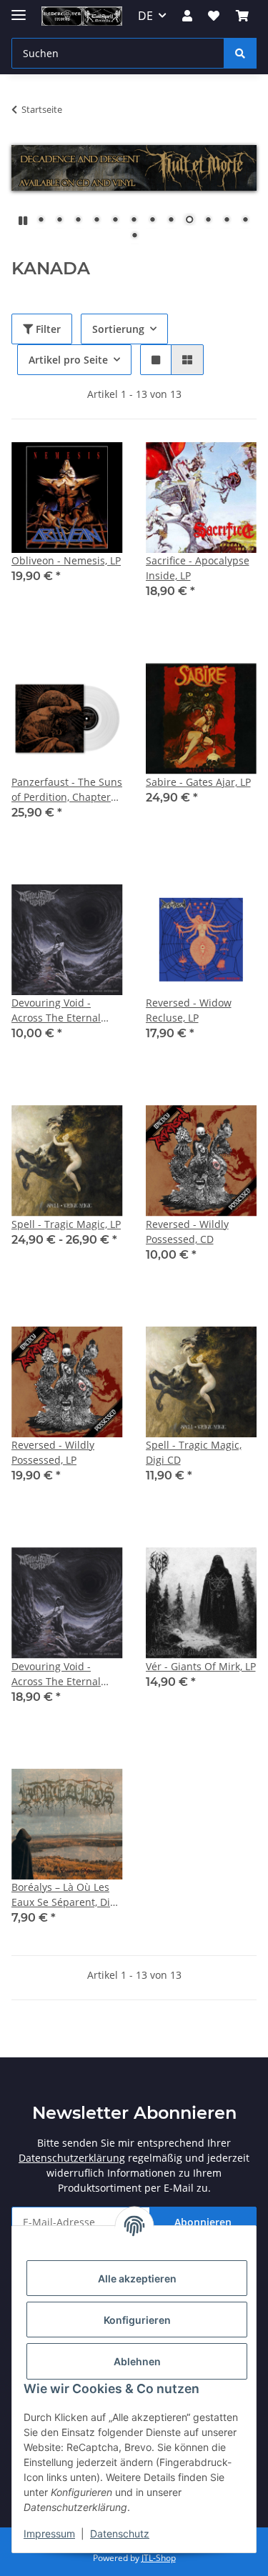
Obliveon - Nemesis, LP (66, 560)
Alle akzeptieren (137, 2278)
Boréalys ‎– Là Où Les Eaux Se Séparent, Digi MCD (65, 1895)
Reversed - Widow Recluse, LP (189, 1010)
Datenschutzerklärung (72, 2158)
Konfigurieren (137, 2320)
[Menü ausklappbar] (19, 9)
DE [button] (145, 16)
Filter (47, 329)
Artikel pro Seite (68, 360)
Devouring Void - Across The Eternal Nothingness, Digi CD (62, 1010)
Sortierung (118, 329)
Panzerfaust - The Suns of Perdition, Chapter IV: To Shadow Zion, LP (67, 790)
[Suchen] (240, 53)
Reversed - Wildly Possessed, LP (53, 1452)
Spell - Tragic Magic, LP (66, 1224)
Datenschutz (120, 2533)
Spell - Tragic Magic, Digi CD (194, 1452)
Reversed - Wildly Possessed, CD (187, 1232)
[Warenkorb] (242, 16)
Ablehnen (137, 2361)
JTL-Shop (159, 2558)
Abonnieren (203, 2222)
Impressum (49, 2533)
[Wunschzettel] (214, 16)
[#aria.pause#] (23, 220)
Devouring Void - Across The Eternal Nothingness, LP (56, 1674)
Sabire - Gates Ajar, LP (198, 782)
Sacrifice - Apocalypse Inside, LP (198, 568)
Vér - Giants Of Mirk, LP (201, 1666)
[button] (187, 16)
